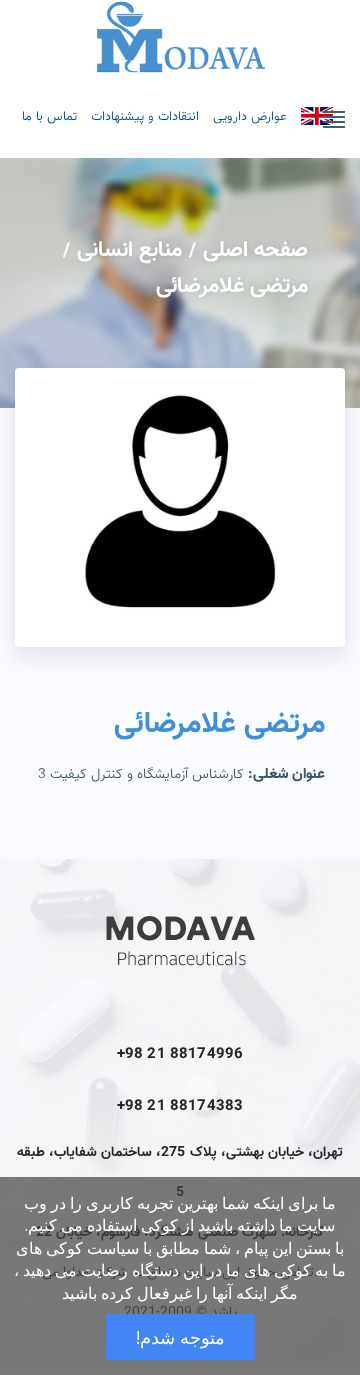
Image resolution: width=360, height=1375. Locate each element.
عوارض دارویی (250, 117)
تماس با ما (49, 117)
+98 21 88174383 (180, 1106)
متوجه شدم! (180, 1337)
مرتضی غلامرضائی (232, 286)
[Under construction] (317, 116)
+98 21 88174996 (180, 1054)
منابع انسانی (129, 250)
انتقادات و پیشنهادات (145, 117)
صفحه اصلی (255, 250)
